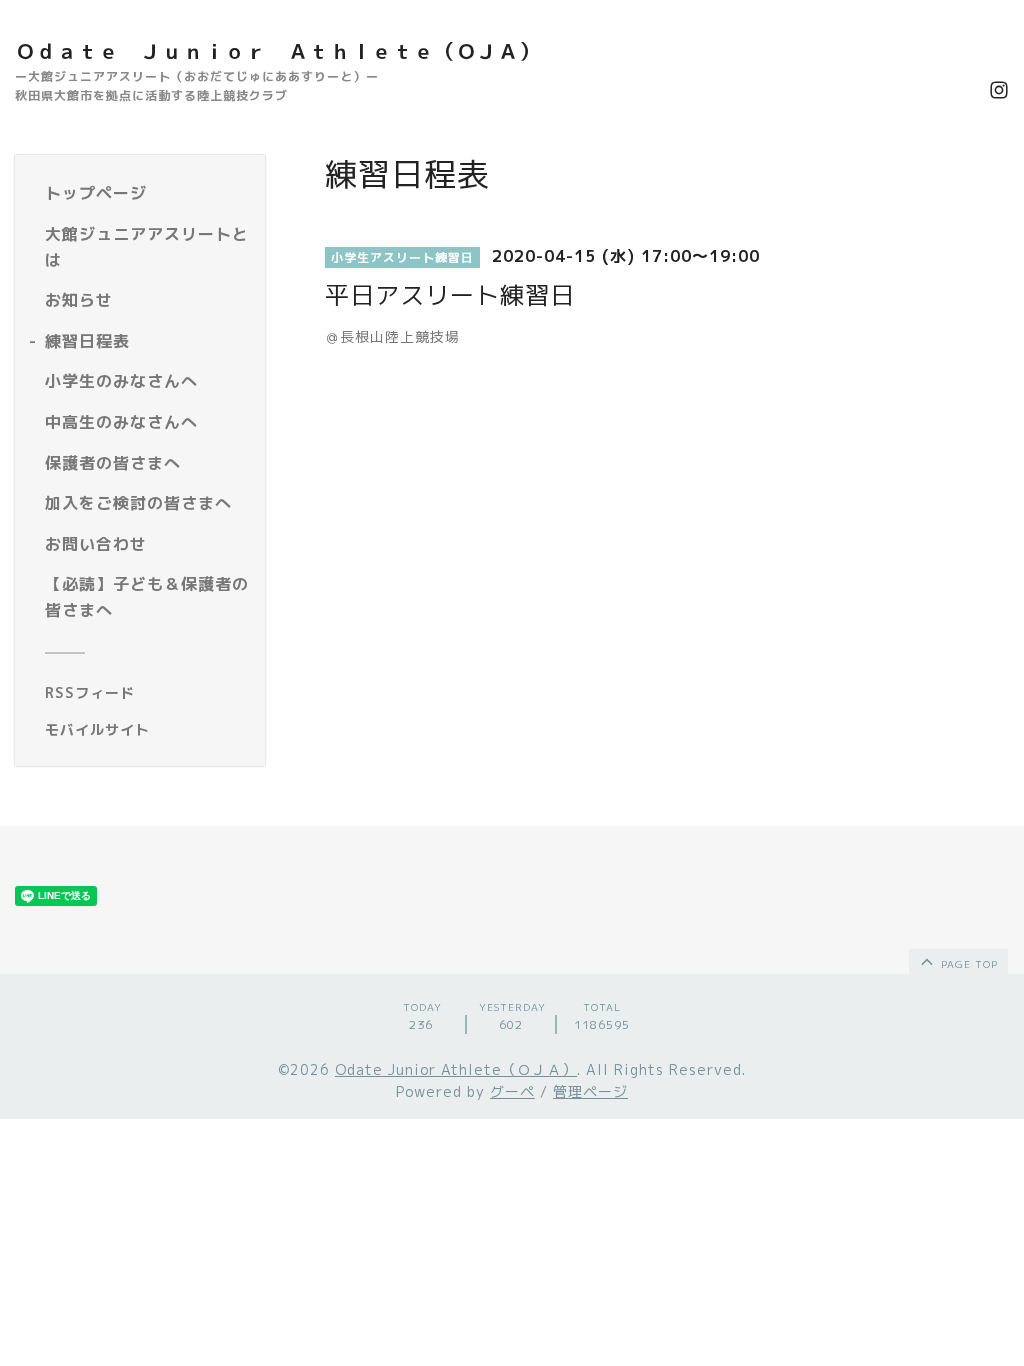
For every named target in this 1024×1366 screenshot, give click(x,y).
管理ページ (590, 1091)
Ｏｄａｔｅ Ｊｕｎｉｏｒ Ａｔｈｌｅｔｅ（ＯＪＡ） (277, 51)
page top (967, 964)
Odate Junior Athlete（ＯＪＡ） (456, 1069)
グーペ (512, 1091)
